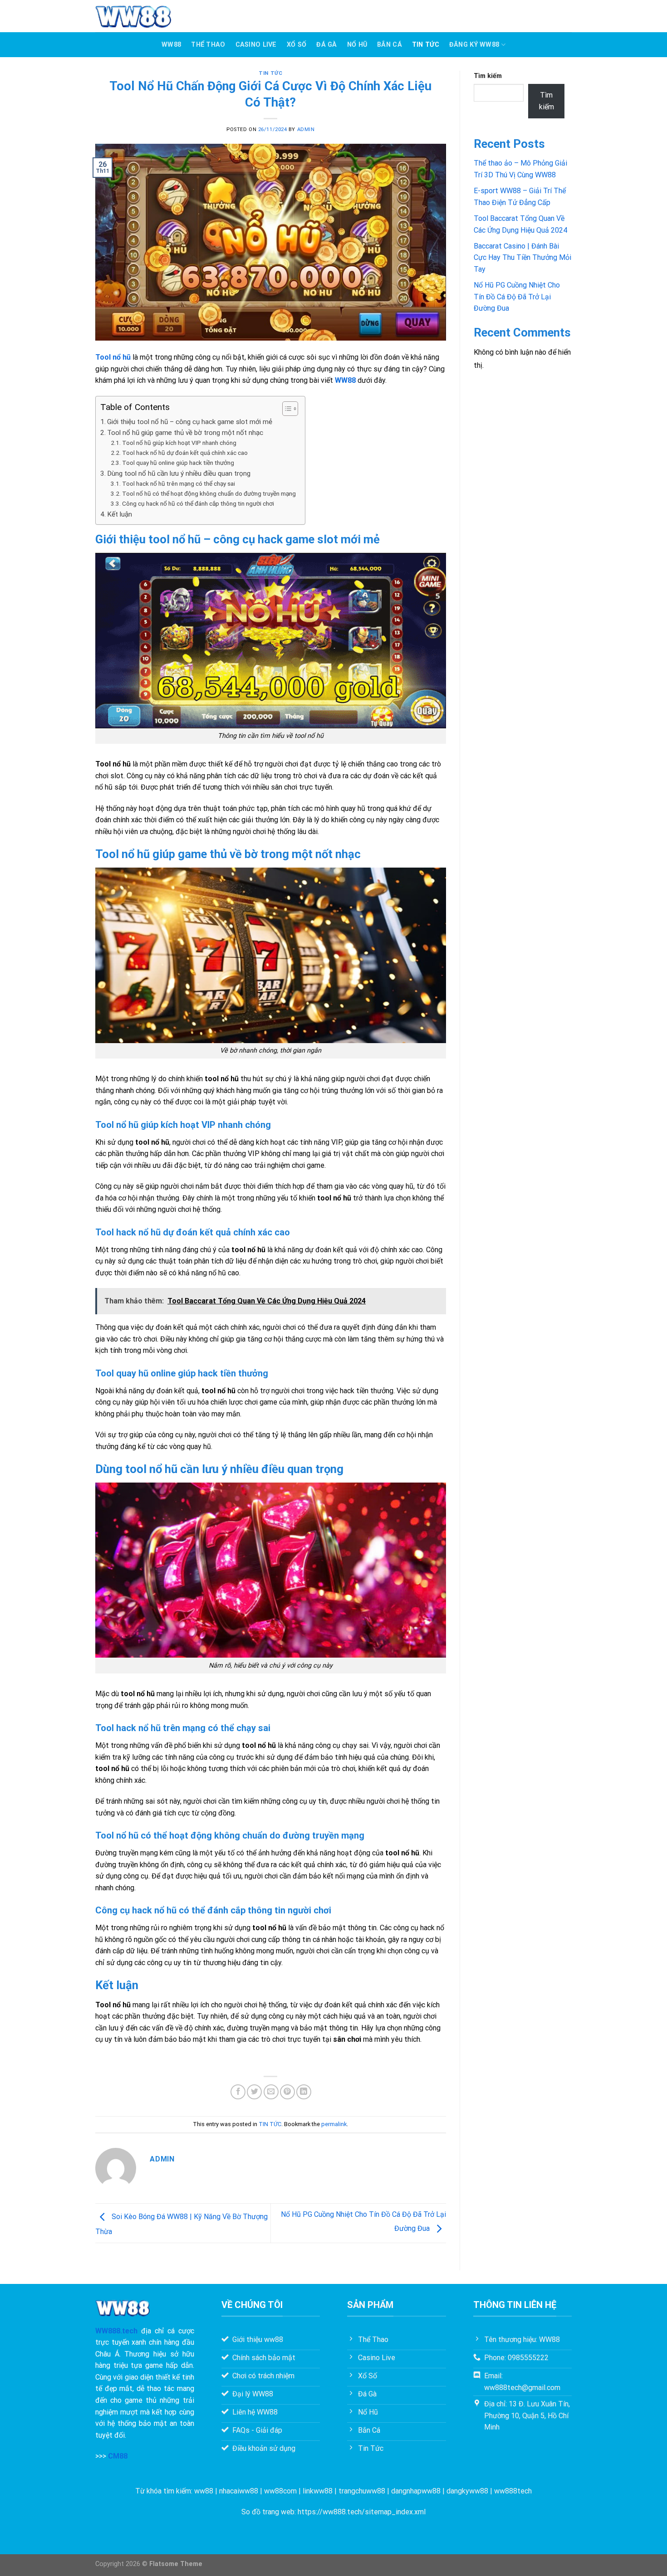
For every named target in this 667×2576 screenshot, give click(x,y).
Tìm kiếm (488, 76)
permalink (334, 2124)
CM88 (118, 2456)
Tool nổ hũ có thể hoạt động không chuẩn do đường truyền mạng (209, 493)
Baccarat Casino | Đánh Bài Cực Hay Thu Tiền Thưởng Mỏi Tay (522, 258)
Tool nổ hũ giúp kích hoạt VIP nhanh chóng (179, 443)
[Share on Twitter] (254, 2092)
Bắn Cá (390, 45)
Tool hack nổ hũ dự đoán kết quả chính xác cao (185, 453)
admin (306, 129)
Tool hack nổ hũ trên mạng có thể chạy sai (179, 483)
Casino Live (256, 45)
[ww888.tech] (133, 16)
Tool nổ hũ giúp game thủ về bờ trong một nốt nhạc (185, 433)
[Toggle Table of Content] (286, 409)
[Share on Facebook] (238, 2092)
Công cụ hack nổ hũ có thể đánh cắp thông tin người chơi (198, 503)
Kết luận (120, 514)
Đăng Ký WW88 (474, 45)
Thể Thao (208, 45)
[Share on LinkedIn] (304, 2092)
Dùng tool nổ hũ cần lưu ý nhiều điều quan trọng (179, 473)
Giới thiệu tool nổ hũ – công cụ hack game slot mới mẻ (190, 422)
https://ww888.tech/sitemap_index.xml (362, 2512)
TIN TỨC (426, 45)
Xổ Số (297, 45)
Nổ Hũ (357, 45)
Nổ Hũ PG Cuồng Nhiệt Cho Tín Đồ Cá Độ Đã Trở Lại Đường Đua (517, 297)
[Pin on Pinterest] (287, 2092)
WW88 (171, 45)
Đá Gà (326, 45)
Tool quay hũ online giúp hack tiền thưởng (178, 463)
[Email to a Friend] (271, 2092)
